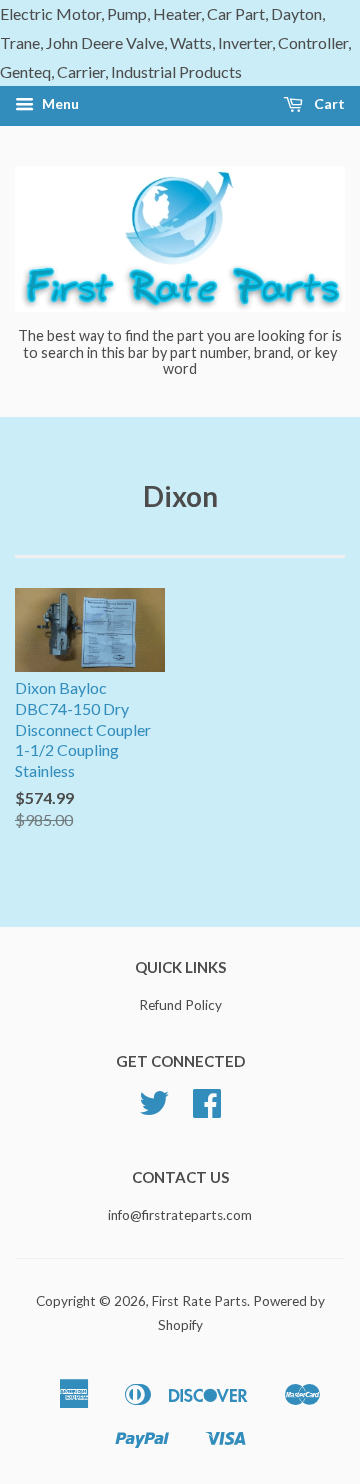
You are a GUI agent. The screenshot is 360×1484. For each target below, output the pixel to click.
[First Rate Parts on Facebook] (207, 1110)
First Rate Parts (199, 1301)
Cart (328, 104)
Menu (59, 104)
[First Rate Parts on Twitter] (154, 1110)
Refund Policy (180, 1005)
